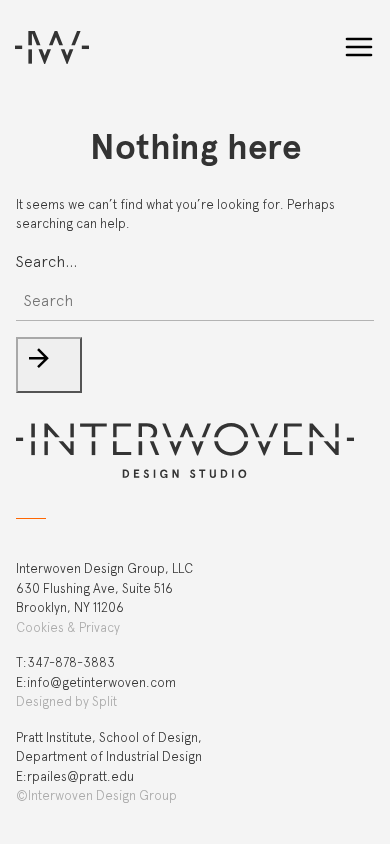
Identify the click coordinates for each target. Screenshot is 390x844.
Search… (46, 261)
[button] (49, 365)
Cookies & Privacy (68, 627)
